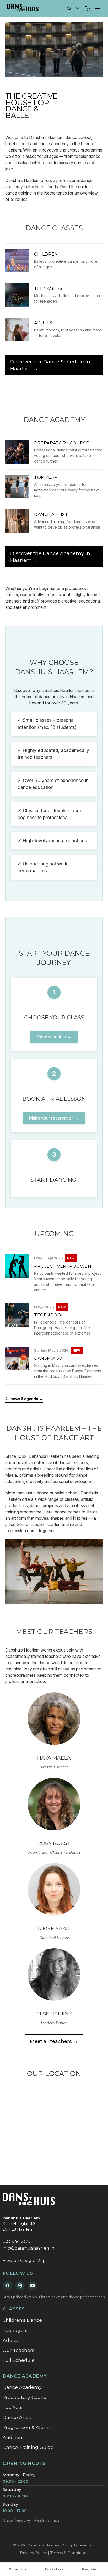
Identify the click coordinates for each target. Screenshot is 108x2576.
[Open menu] (98, 8)
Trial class (54, 2569)
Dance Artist (17, 2417)
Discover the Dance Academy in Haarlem (50, 557)
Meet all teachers (54, 2041)
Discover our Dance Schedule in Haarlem (50, 365)
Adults (10, 2340)
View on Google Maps (25, 2260)
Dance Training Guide (28, 2447)
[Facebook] (7, 2285)
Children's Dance (22, 2320)
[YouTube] (33, 2285)
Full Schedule (19, 2360)
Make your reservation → (54, 1118)
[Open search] (69, 8)
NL (78, 8)
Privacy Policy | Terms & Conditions (54, 2553)
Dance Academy (22, 2387)
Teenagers (15, 2330)
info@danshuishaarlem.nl (29, 2248)
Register (90, 2569)
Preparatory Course (25, 2397)
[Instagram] (20, 2285)
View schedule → (54, 1037)
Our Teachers (18, 2350)
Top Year (13, 2407)
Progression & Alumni (28, 2427)
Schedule (18, 2569)
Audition (12, 2437)
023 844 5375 (17, 2241)
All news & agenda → (24, 1399)
